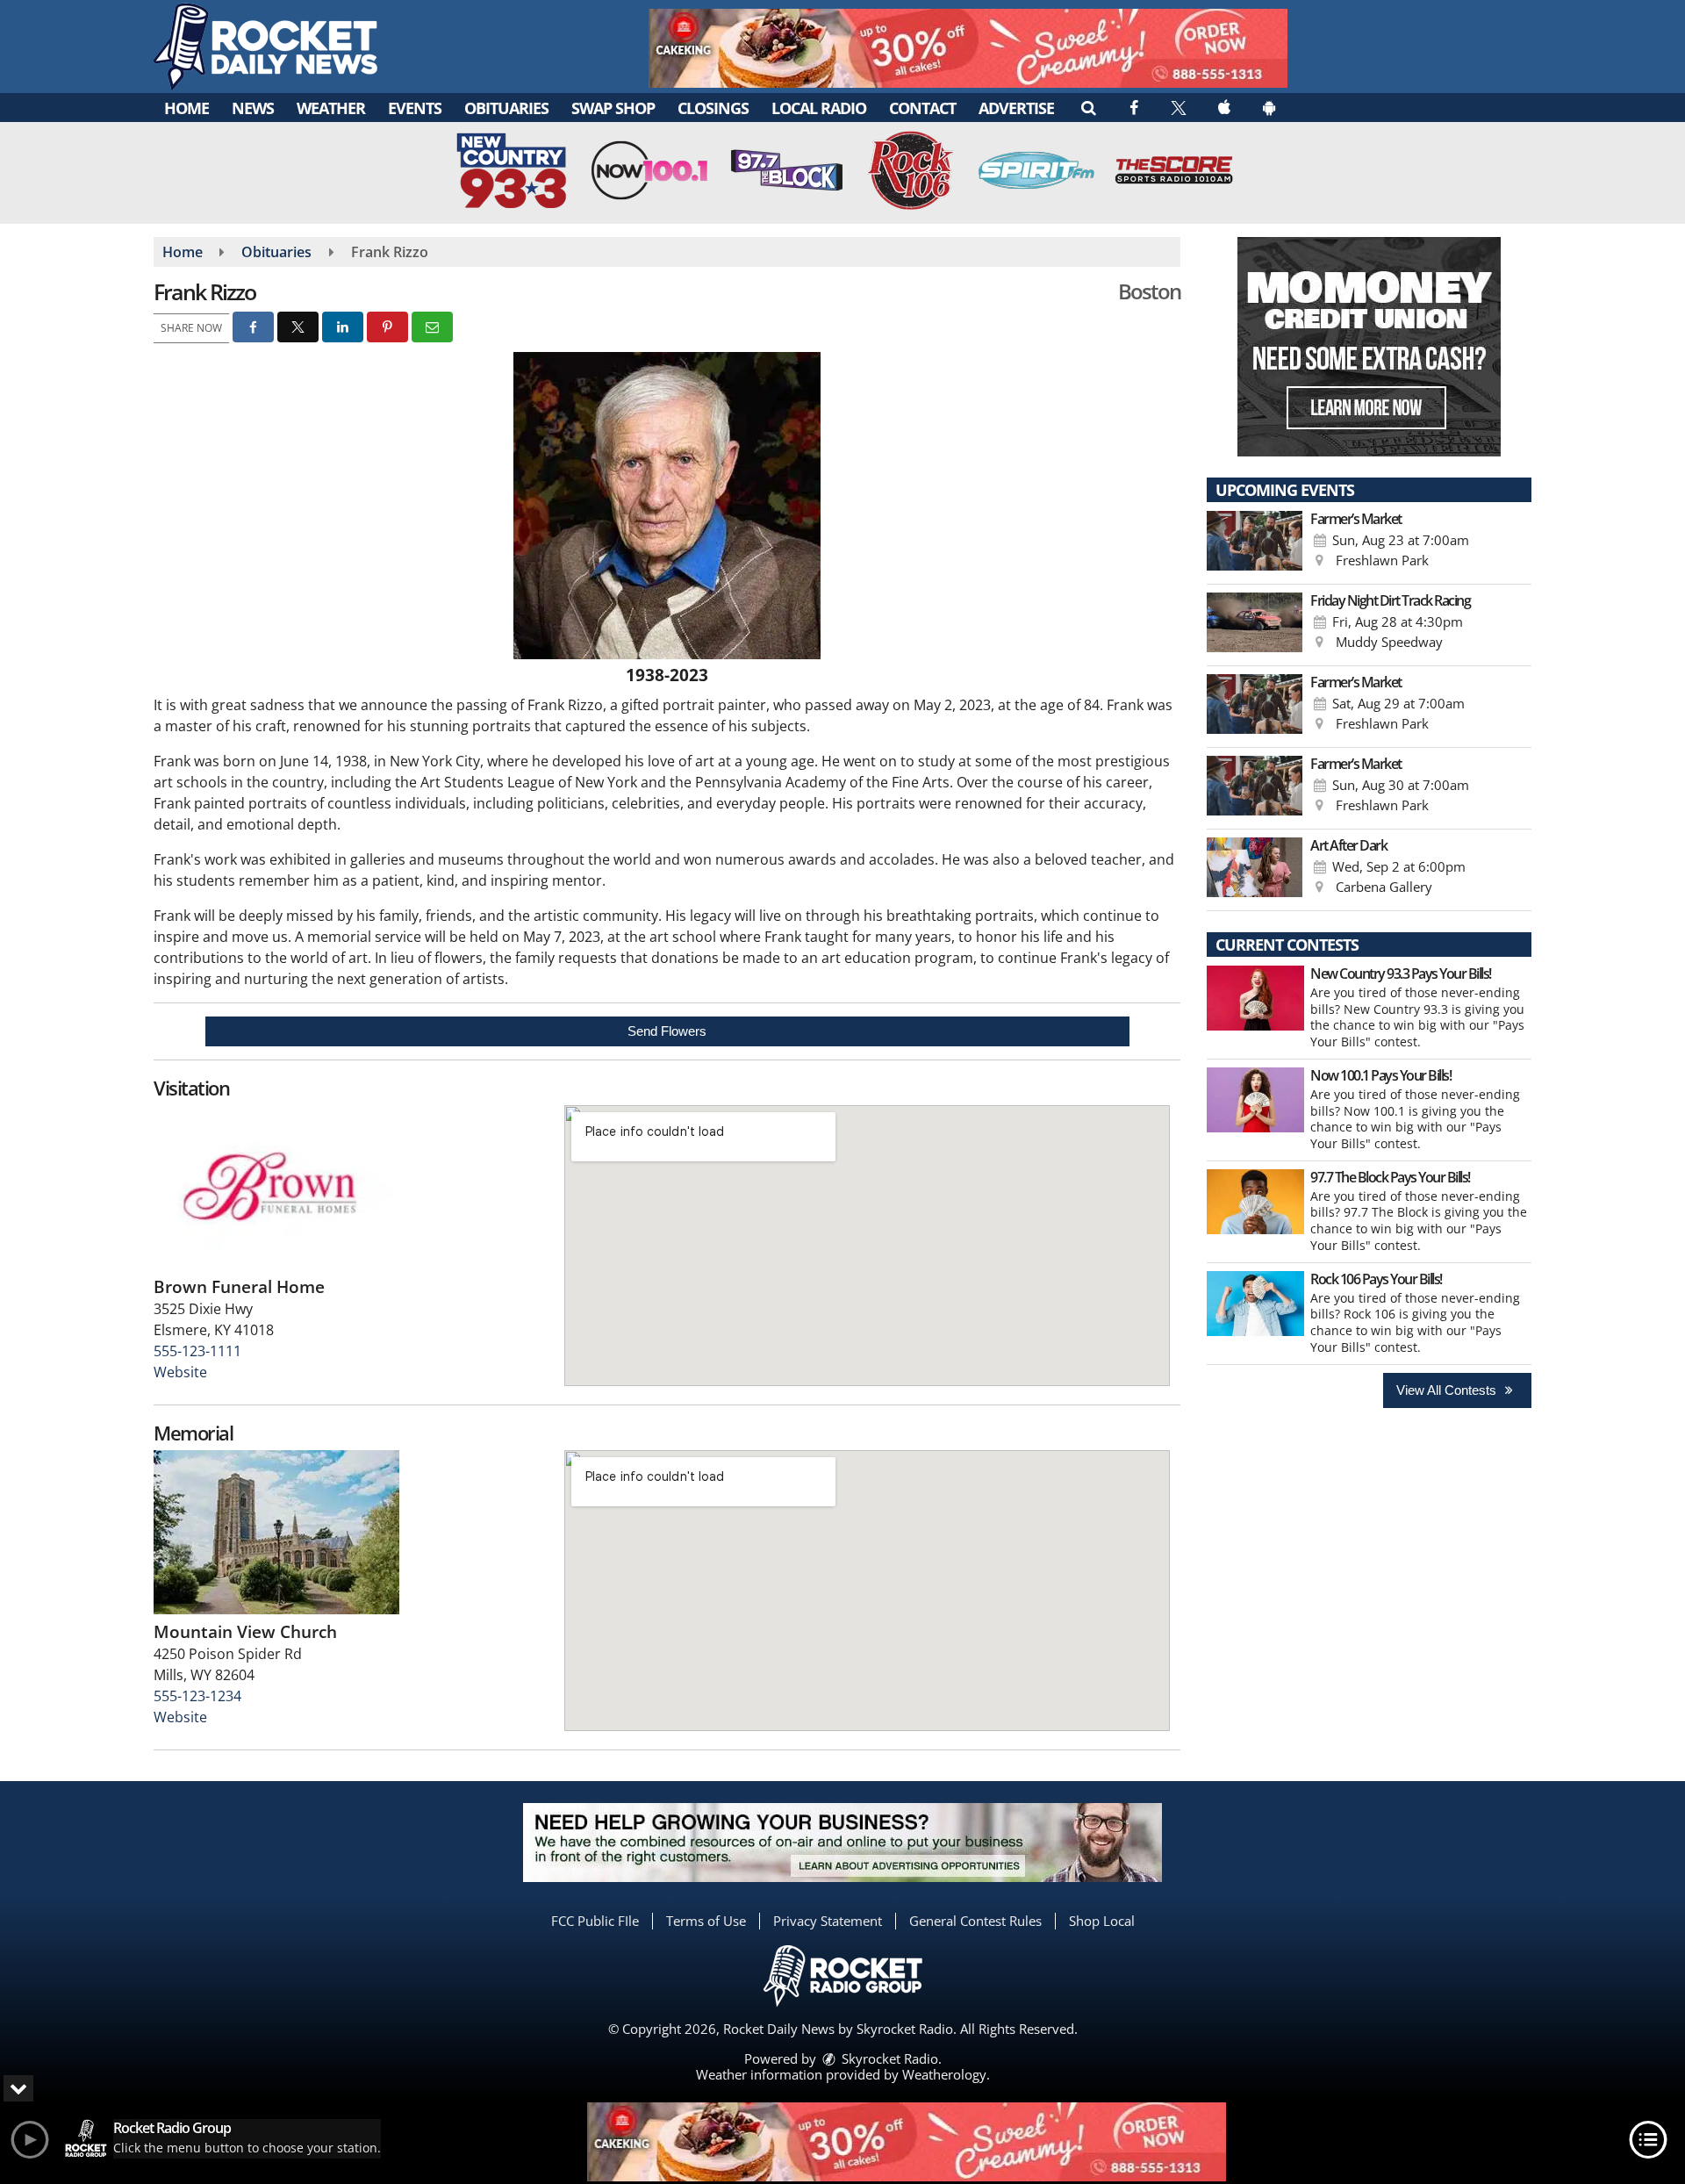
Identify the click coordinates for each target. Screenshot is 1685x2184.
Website (180, 1372)
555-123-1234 (197, 1696)
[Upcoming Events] (1255, 543)
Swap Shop (613, 108)
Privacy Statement (828, 1921)
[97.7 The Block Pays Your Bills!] (1255, 1202)
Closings (713, 108)
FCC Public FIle (595, 1921)
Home (186, 108)
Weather (331, 108)
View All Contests (1448, 1390)
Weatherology (944, 2074)
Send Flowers (667, 1031)
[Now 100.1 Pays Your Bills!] (1255, 1100)
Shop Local (1102, 1921)
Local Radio (819, 108)
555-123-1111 (197, 1351)
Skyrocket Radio (888, 2058)
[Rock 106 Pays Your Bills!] (1255, 1304)
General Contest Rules (975, 1921)
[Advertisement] (968, 48)
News (253, 108)
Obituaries (506, 108)
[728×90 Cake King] (907, 2142)
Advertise (1016, 108)
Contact (922, 108)
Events (415, 108)
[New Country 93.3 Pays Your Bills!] (1255, 998)
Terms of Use (706, 1921)
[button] (1088, 107)
